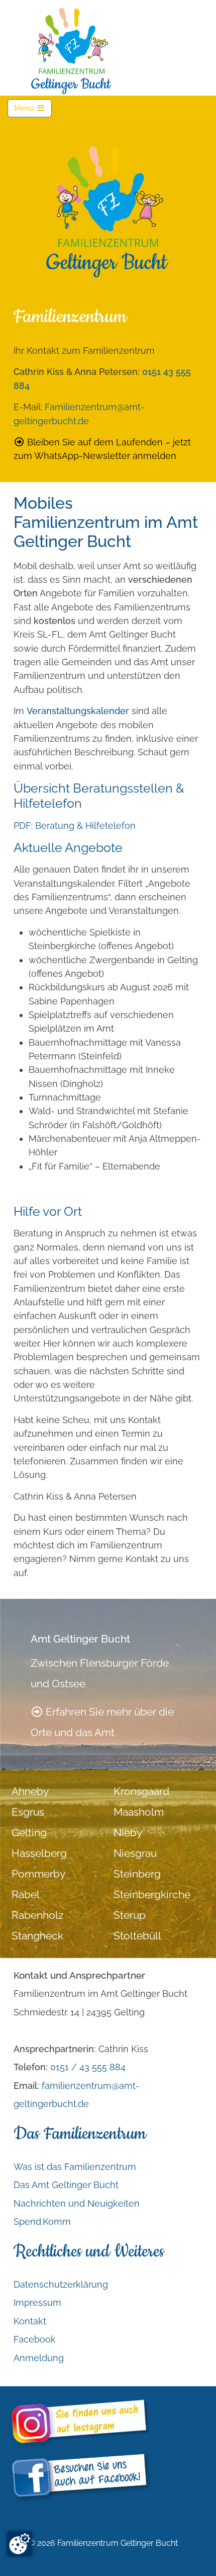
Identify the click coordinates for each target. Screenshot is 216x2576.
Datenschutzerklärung (61, 2284)
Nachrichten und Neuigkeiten (77, 2203)
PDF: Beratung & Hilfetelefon (75, 826)
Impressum (37, 2302)
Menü (33, 108)
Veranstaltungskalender (78, 711)
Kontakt (30, 2321)
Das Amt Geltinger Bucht (66, 2185)
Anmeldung (39, 2358)
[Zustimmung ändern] (20, 2544)
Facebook (35, 2339)
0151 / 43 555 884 (88, 2067)
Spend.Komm (42, 2221)
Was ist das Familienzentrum (75, 2167)
